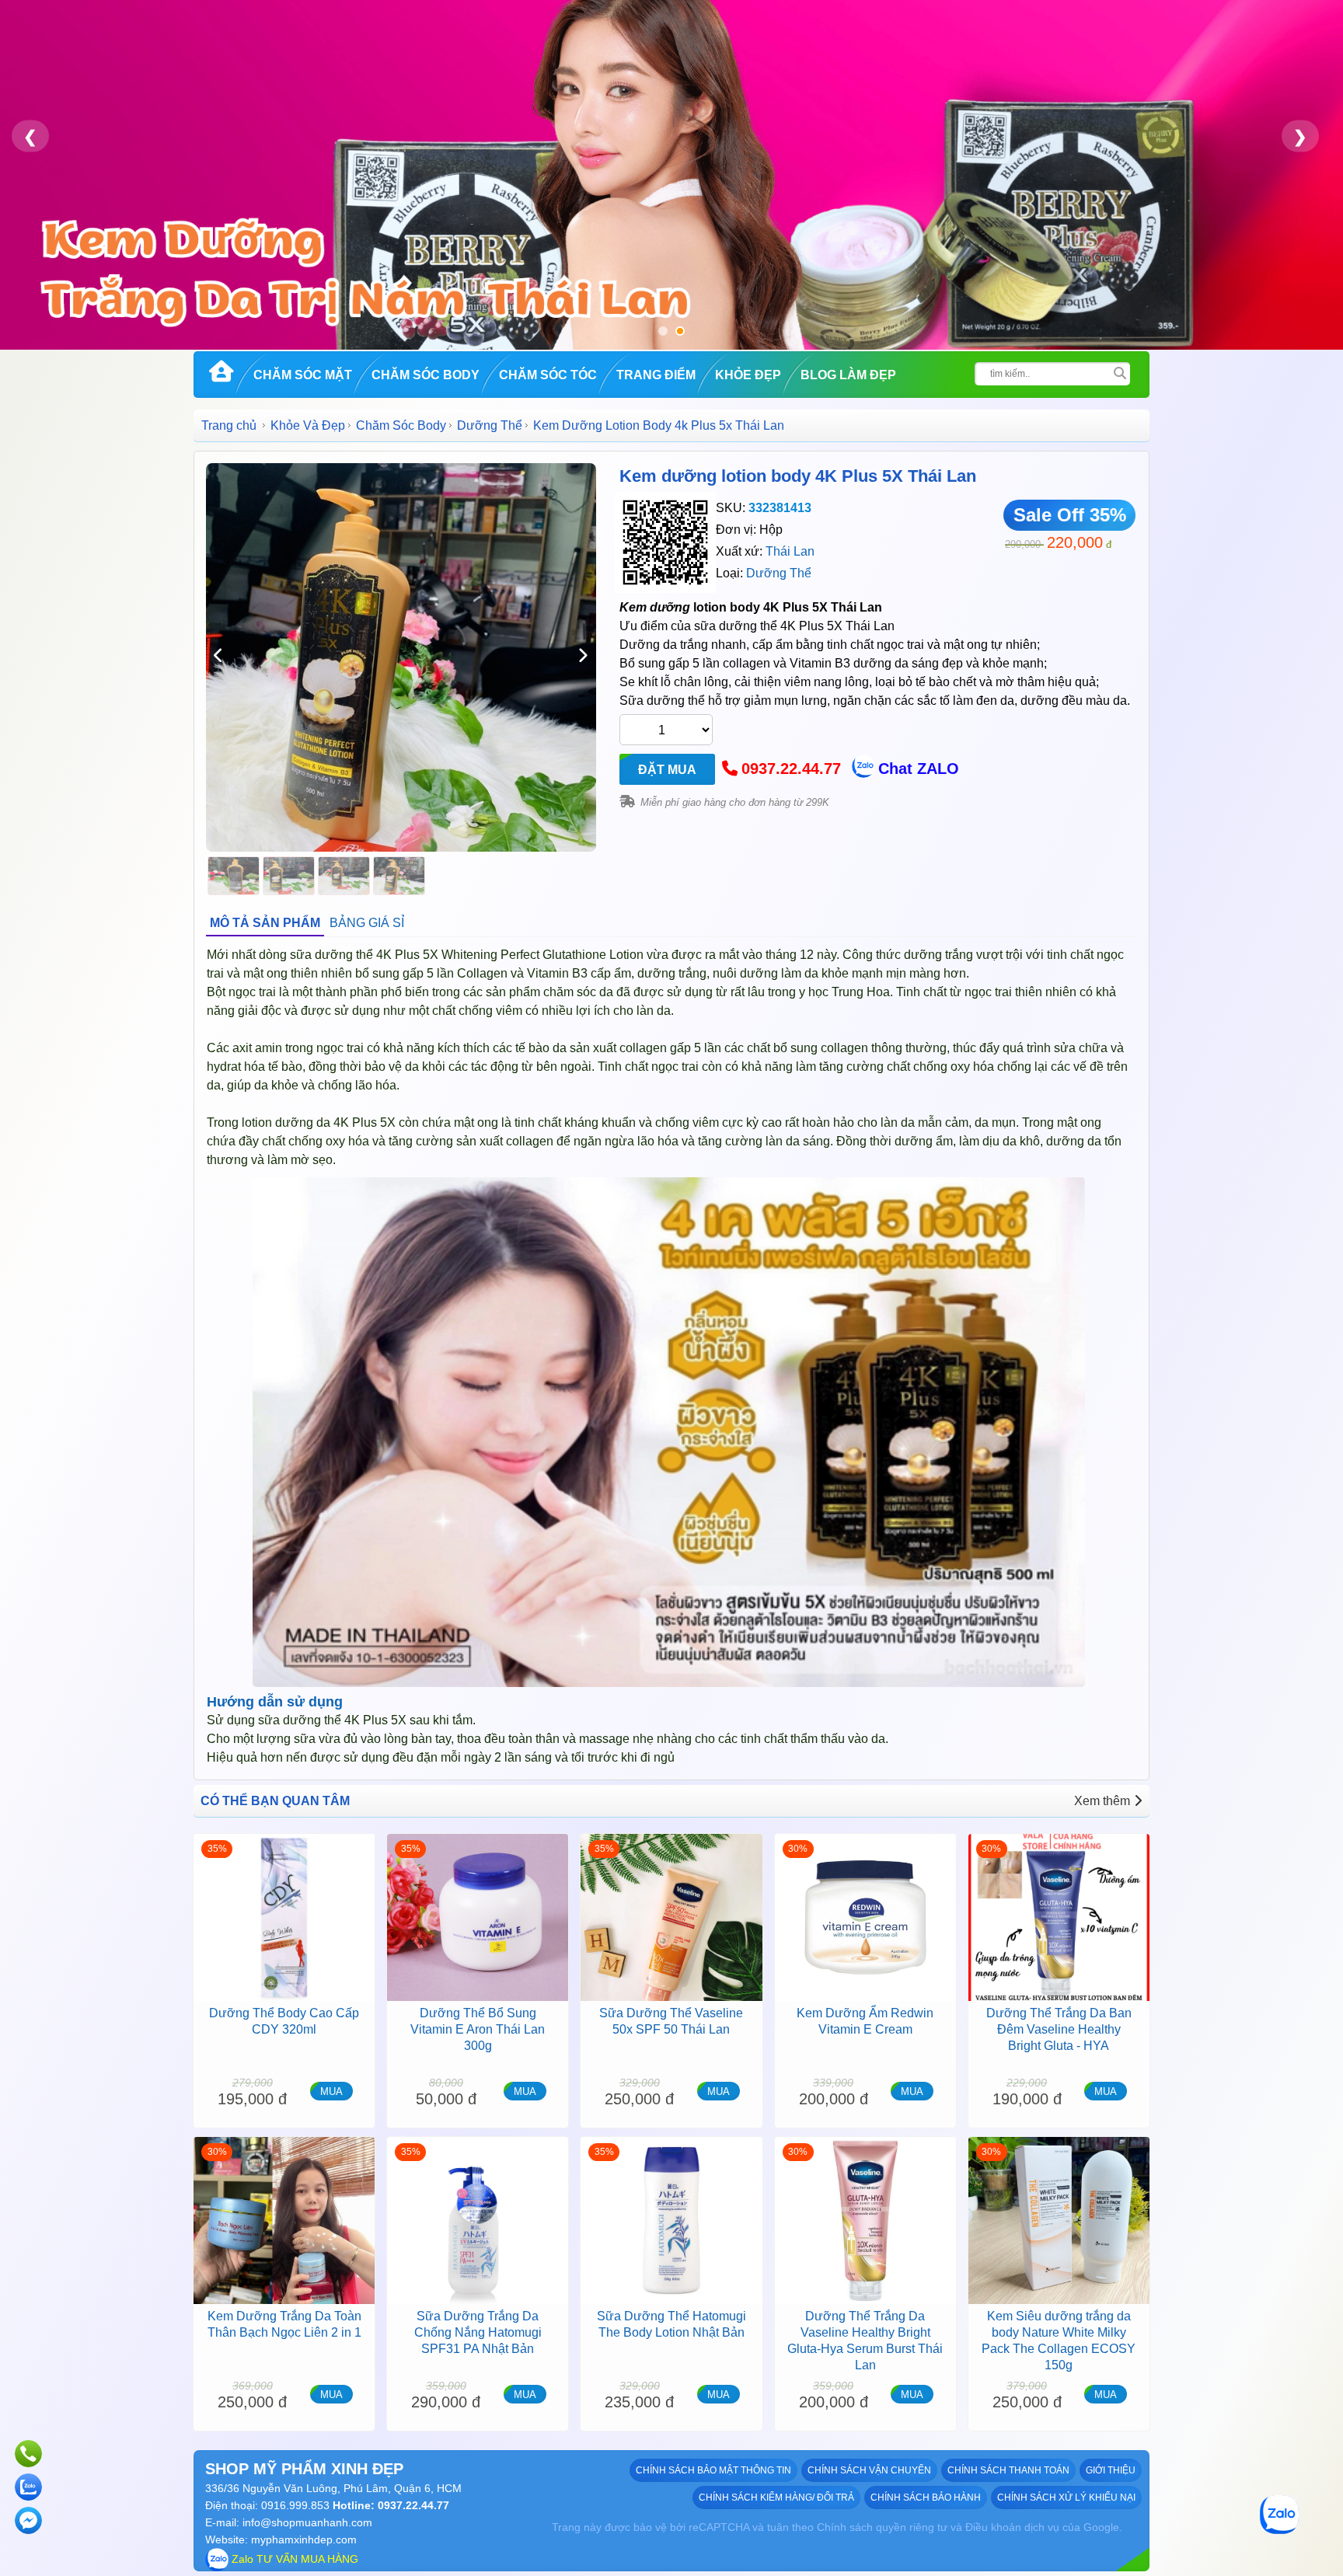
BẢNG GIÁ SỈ (367, 923)
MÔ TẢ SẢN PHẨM (265, 923)
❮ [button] (30, 136)
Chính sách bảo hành (926, 2498)
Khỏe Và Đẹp (308, 425)
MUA (331, 2091)
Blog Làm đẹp (848, 375)
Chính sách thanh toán (1008, 2470)
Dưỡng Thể (490, 425)
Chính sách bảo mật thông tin (713, 2470)
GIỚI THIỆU (1111, 2470)
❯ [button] (1300, 136)
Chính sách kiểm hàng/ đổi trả (776, 2498)
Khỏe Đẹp (748, 375)
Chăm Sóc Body (426, 375)
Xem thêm (1102, 1801)
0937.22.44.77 (791, 769)
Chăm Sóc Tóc (548, 375)
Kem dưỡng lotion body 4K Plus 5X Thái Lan (798, 476)
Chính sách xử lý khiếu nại (1066, 2498)
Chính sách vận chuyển (869, 2470)
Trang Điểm (656, 375)
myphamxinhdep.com (304, 2539)
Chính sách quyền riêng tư (882, 2527)
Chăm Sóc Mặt (303, 375)
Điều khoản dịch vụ (1012, 2527)
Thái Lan (790, 551)
